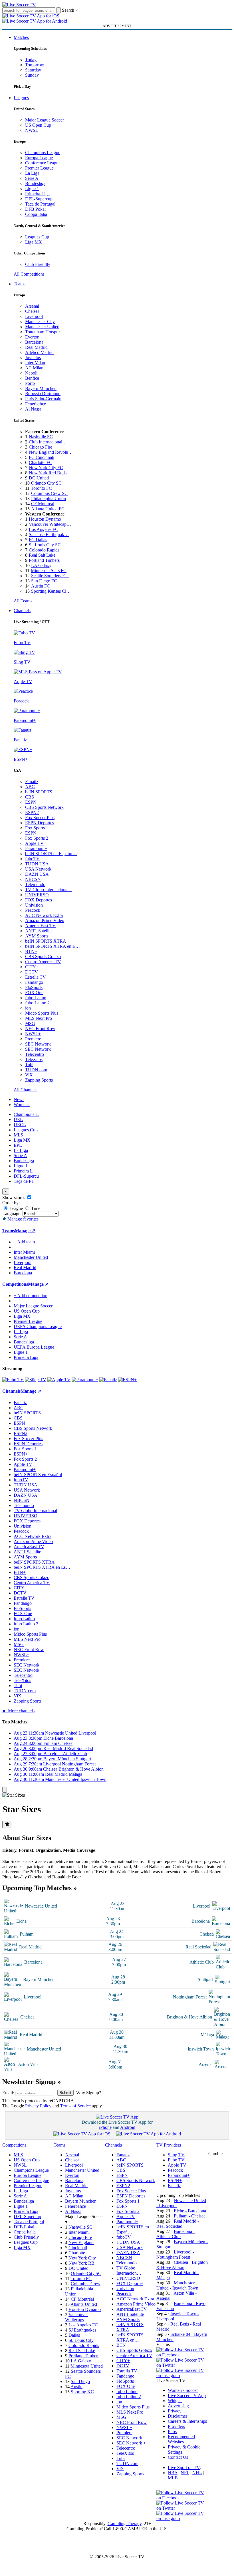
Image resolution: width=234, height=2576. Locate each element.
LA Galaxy (41, 565)
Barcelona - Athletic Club (175, 2234)
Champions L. (27, 1114)
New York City (82, 2258)
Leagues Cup (37, 237)
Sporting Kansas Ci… (51, 591)
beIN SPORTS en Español (38, 1475)
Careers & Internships (187, 2421)
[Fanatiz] (108, 1380)
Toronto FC (41, 488)
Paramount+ (36, 848)
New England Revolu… (51, 452)
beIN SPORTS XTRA (46, 941)
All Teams (23, 601)
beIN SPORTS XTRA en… (130, 2337)
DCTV (32, 972)
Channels (22, 611)
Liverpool (34, 316)
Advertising (178, 2406)
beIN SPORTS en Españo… (51, 854)
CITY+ (32, 967)
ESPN (31, 802)
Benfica (32, 378)
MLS (18, 1135)
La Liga (32, 173)
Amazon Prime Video (45, 920)
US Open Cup (38, 125)
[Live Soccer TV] (19, 5)
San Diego (80, 2381)
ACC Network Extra (44, 915)
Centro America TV (43, 962)
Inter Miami (79, 2232)
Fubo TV (176, 2160)
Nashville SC (41, 437)
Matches (21, 37)
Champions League (43, 153)
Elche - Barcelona (190, 2211)
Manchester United (42, 327)
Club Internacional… (48, 442)
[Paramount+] (85, 1380)
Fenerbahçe (36, 404)
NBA (173, 2473)
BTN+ (31, 951)
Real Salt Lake (42, 555)
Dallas (74, 2335)
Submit (65, 2093)
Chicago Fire (41, 447)
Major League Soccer (45, 120)
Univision (34, 905)
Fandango (34, 982)
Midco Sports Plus (42, 1013)
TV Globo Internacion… (129, 2271)
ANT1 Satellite (39, 931)
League (16, 1208)
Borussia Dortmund (43, 394)
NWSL (32, 130)
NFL (185, 2473)
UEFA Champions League (38, 1326)
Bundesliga (35, 183)
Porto (30, 383)
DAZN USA (37, 874)
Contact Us (178, 2457)
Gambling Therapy (125, 2524)
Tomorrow (35, 65)
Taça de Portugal (40, 204)
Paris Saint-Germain (43, 399)
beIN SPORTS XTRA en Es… (42, 1567)
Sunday (32, 75)
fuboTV (32, 859)
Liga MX (34, 242)
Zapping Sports (39, 1080)
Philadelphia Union (49, 498)
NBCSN (33, 879)
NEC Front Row (40, 1029)
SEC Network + (40, 1049)
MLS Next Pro (39, 1018)
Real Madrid (36, 347)
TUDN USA (37, 864)
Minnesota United (87, 2366)
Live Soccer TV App (187, 2395)
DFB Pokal (35, 209)
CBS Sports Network (44, 807)
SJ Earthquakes (82, 2330)
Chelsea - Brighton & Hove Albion (182, 2265)
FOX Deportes (39, 900)
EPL (18, 1145)
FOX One (34, 993)
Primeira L (23, 1171)
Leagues (21, 98)
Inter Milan (35, 363)
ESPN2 (32, 812)
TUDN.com (36, 1070)
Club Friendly (38, 264)
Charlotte (77, 2253)
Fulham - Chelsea (190, 2216)
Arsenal (32, 306)
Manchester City (40, 321)
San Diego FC (44, 581)
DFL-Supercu (26, 1176)
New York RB (81, 2263)
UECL (20, 1125)
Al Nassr (33, 409)
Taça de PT (24, 1181)
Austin (76, 2387)
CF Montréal (43, 504)
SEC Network (38, 1044)
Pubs (172, 2431)
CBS (30, 797)
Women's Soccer (183, 2390)
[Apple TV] (59, 1380)
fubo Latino (36, 998)
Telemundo (35, 884)
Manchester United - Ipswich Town (177, 2285)
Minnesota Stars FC (49, 571)
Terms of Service (75, 2106)
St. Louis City (81, 2340)
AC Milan (34, 368)
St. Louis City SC (45, 545)
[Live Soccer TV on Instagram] (182, 2375)
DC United (39, 478)
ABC (30, 787)
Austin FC (41, 586)
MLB (173, 2478)
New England (81, 2242)
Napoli (31, 373)
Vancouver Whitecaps (76, 2317)
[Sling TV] (36, 1380)
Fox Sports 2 (37, 838)
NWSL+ (33, 1034)
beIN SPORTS (39, 792)
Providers (176, 2426)
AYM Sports (37, 936)
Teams (20, 284)
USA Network (38, 869)
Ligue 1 (32, 189)
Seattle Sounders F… (50, 576)
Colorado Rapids (44, 550)
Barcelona (34, 342)
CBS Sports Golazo (43, 956)
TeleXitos (34, 1059)
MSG (30, 1023)
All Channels (26, 1090)
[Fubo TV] (13, 1380)
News (19, 1099)
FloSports (34, 987)
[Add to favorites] (7, 1824)
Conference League (43, 163)
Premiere (33, 1039)
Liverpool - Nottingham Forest (175, 2255)
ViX (29, 1075)
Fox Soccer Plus (40, 818)
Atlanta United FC (48, 509)
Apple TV (34, 843)
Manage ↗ (25, 1231)
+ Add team (24, 1242)
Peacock (33, 910)
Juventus (33, 358)
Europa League (39, 158)
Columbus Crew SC (49, 493)
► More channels (18, 1711)
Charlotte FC (41, 462)
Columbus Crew (86, 2284)
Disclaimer (177, 2416)
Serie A (32, 178)
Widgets (175, 2401)
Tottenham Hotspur (43, 332)
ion (28, 1008)
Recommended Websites (181, 2439)
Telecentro (35, 1054)
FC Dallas (38, 540)
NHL (197, 2473)
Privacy (175, 2411)
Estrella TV (36, 977)
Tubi (29, 1065)
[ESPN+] (127, 1380)
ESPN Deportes (40, 823)
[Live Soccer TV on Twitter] (182, 2365)
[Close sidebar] (5, 1790)
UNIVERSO (37, 895)
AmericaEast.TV (40, 926)
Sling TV (176, 2155)
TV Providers (169, 2145)
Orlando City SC (46, 483)
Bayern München (41, 388)
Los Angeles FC (44, 529)
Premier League (39, 168)
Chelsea (32, 311)
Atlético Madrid (39, 352)
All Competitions (29, 274)
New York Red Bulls (48, 473)
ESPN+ (32, 833)
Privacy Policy (38, 2106)
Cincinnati (78, 2248)
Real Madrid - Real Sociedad (178, 2224)
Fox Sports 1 (37, 828)
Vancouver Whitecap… (50, 524)
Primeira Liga (37, 194)
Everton (32, 337)
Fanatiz (32, 782)
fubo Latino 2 (37, 1003)
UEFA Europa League (34, 1347)
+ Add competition (31, 1296)
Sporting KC (82, 2392)
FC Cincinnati (42, 457)
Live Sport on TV (184, 2467)
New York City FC (46, 468)
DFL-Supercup (39, 199)
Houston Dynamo (45, 519)
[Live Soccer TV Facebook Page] (182, 2355)
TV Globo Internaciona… (49, 890)
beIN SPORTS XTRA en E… (53, 946)
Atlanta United (84, 2304)
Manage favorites (22, 1219)
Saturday (33, 70)
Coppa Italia (36, 214)
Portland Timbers (44, 560)
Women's (22, 1105)
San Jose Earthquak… (49, 534)
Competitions (15, 1284)
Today (31, 60)
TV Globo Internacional (35, 1511)
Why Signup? (89, 2093)
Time (35, 1208)
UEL (18, 1119)
